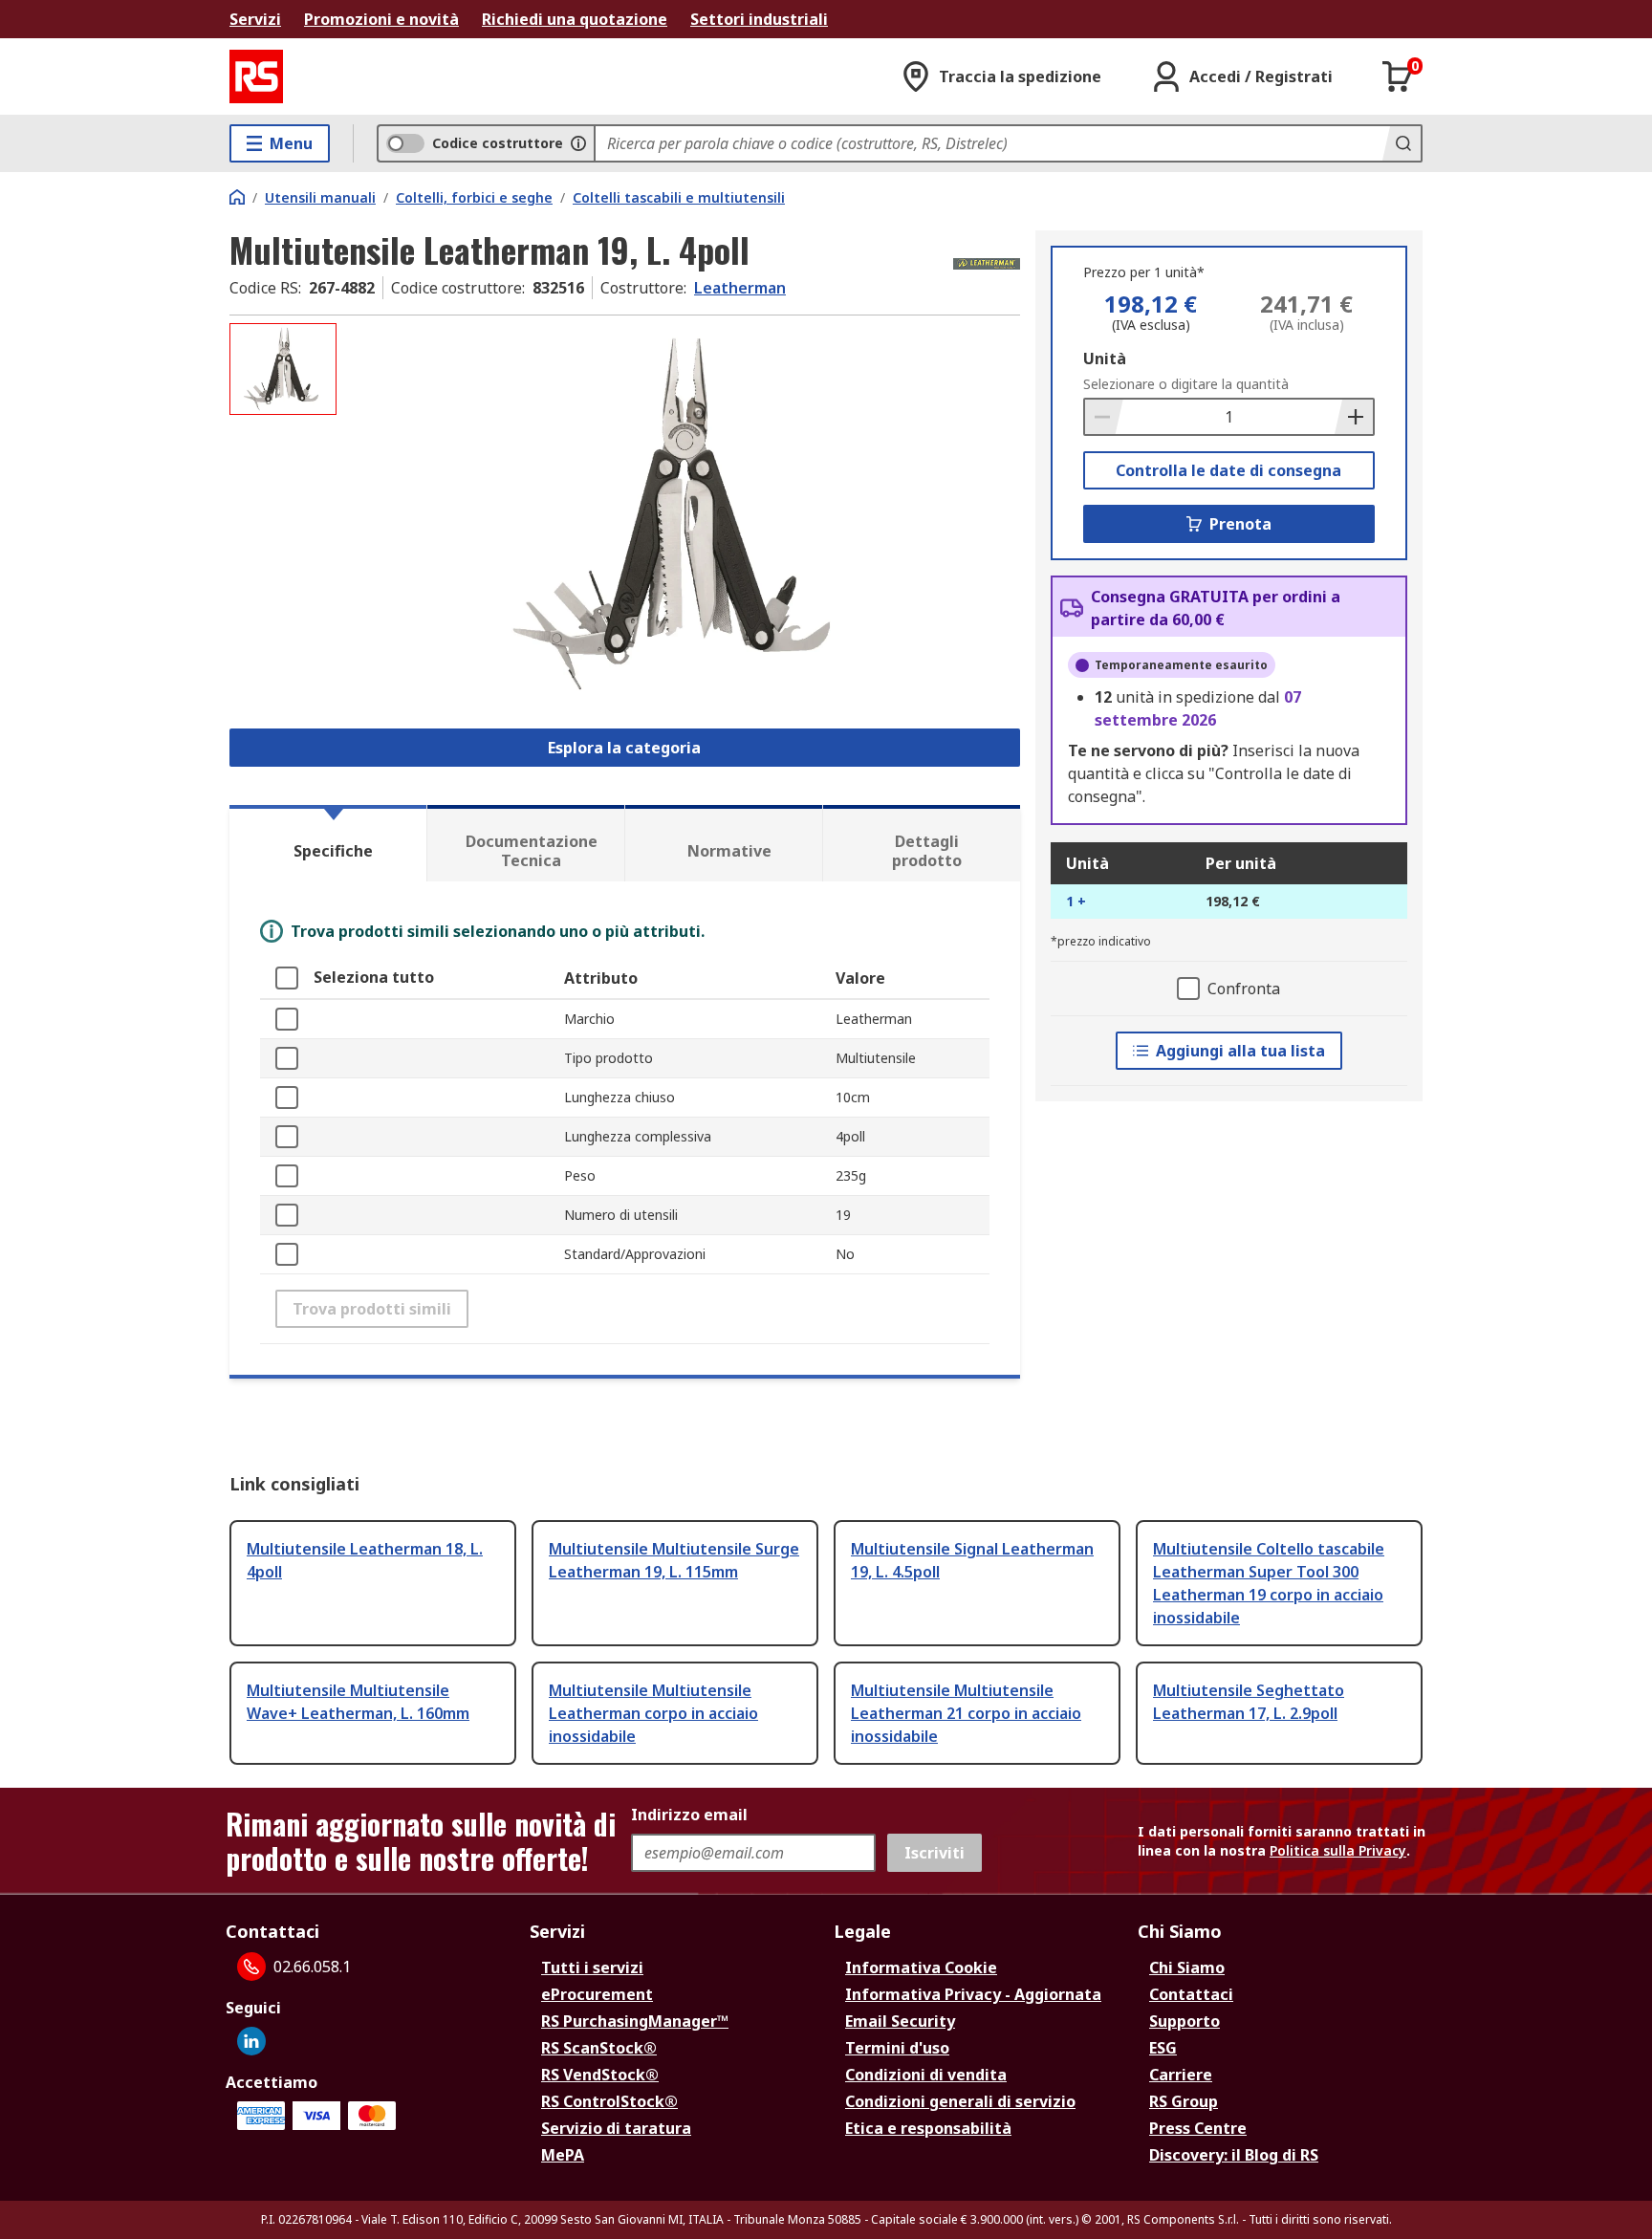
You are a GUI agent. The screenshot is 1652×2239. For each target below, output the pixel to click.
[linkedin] (251, 2041)
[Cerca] (1402, 143)
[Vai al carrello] (1398, 76)
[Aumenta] (1354, 417)
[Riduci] (1104, 417)
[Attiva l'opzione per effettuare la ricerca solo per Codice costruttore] (578, 143)
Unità (1105, 359)
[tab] (328, 843)
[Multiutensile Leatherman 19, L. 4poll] (681, 514)
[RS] (256, 76)
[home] (237, 197)
